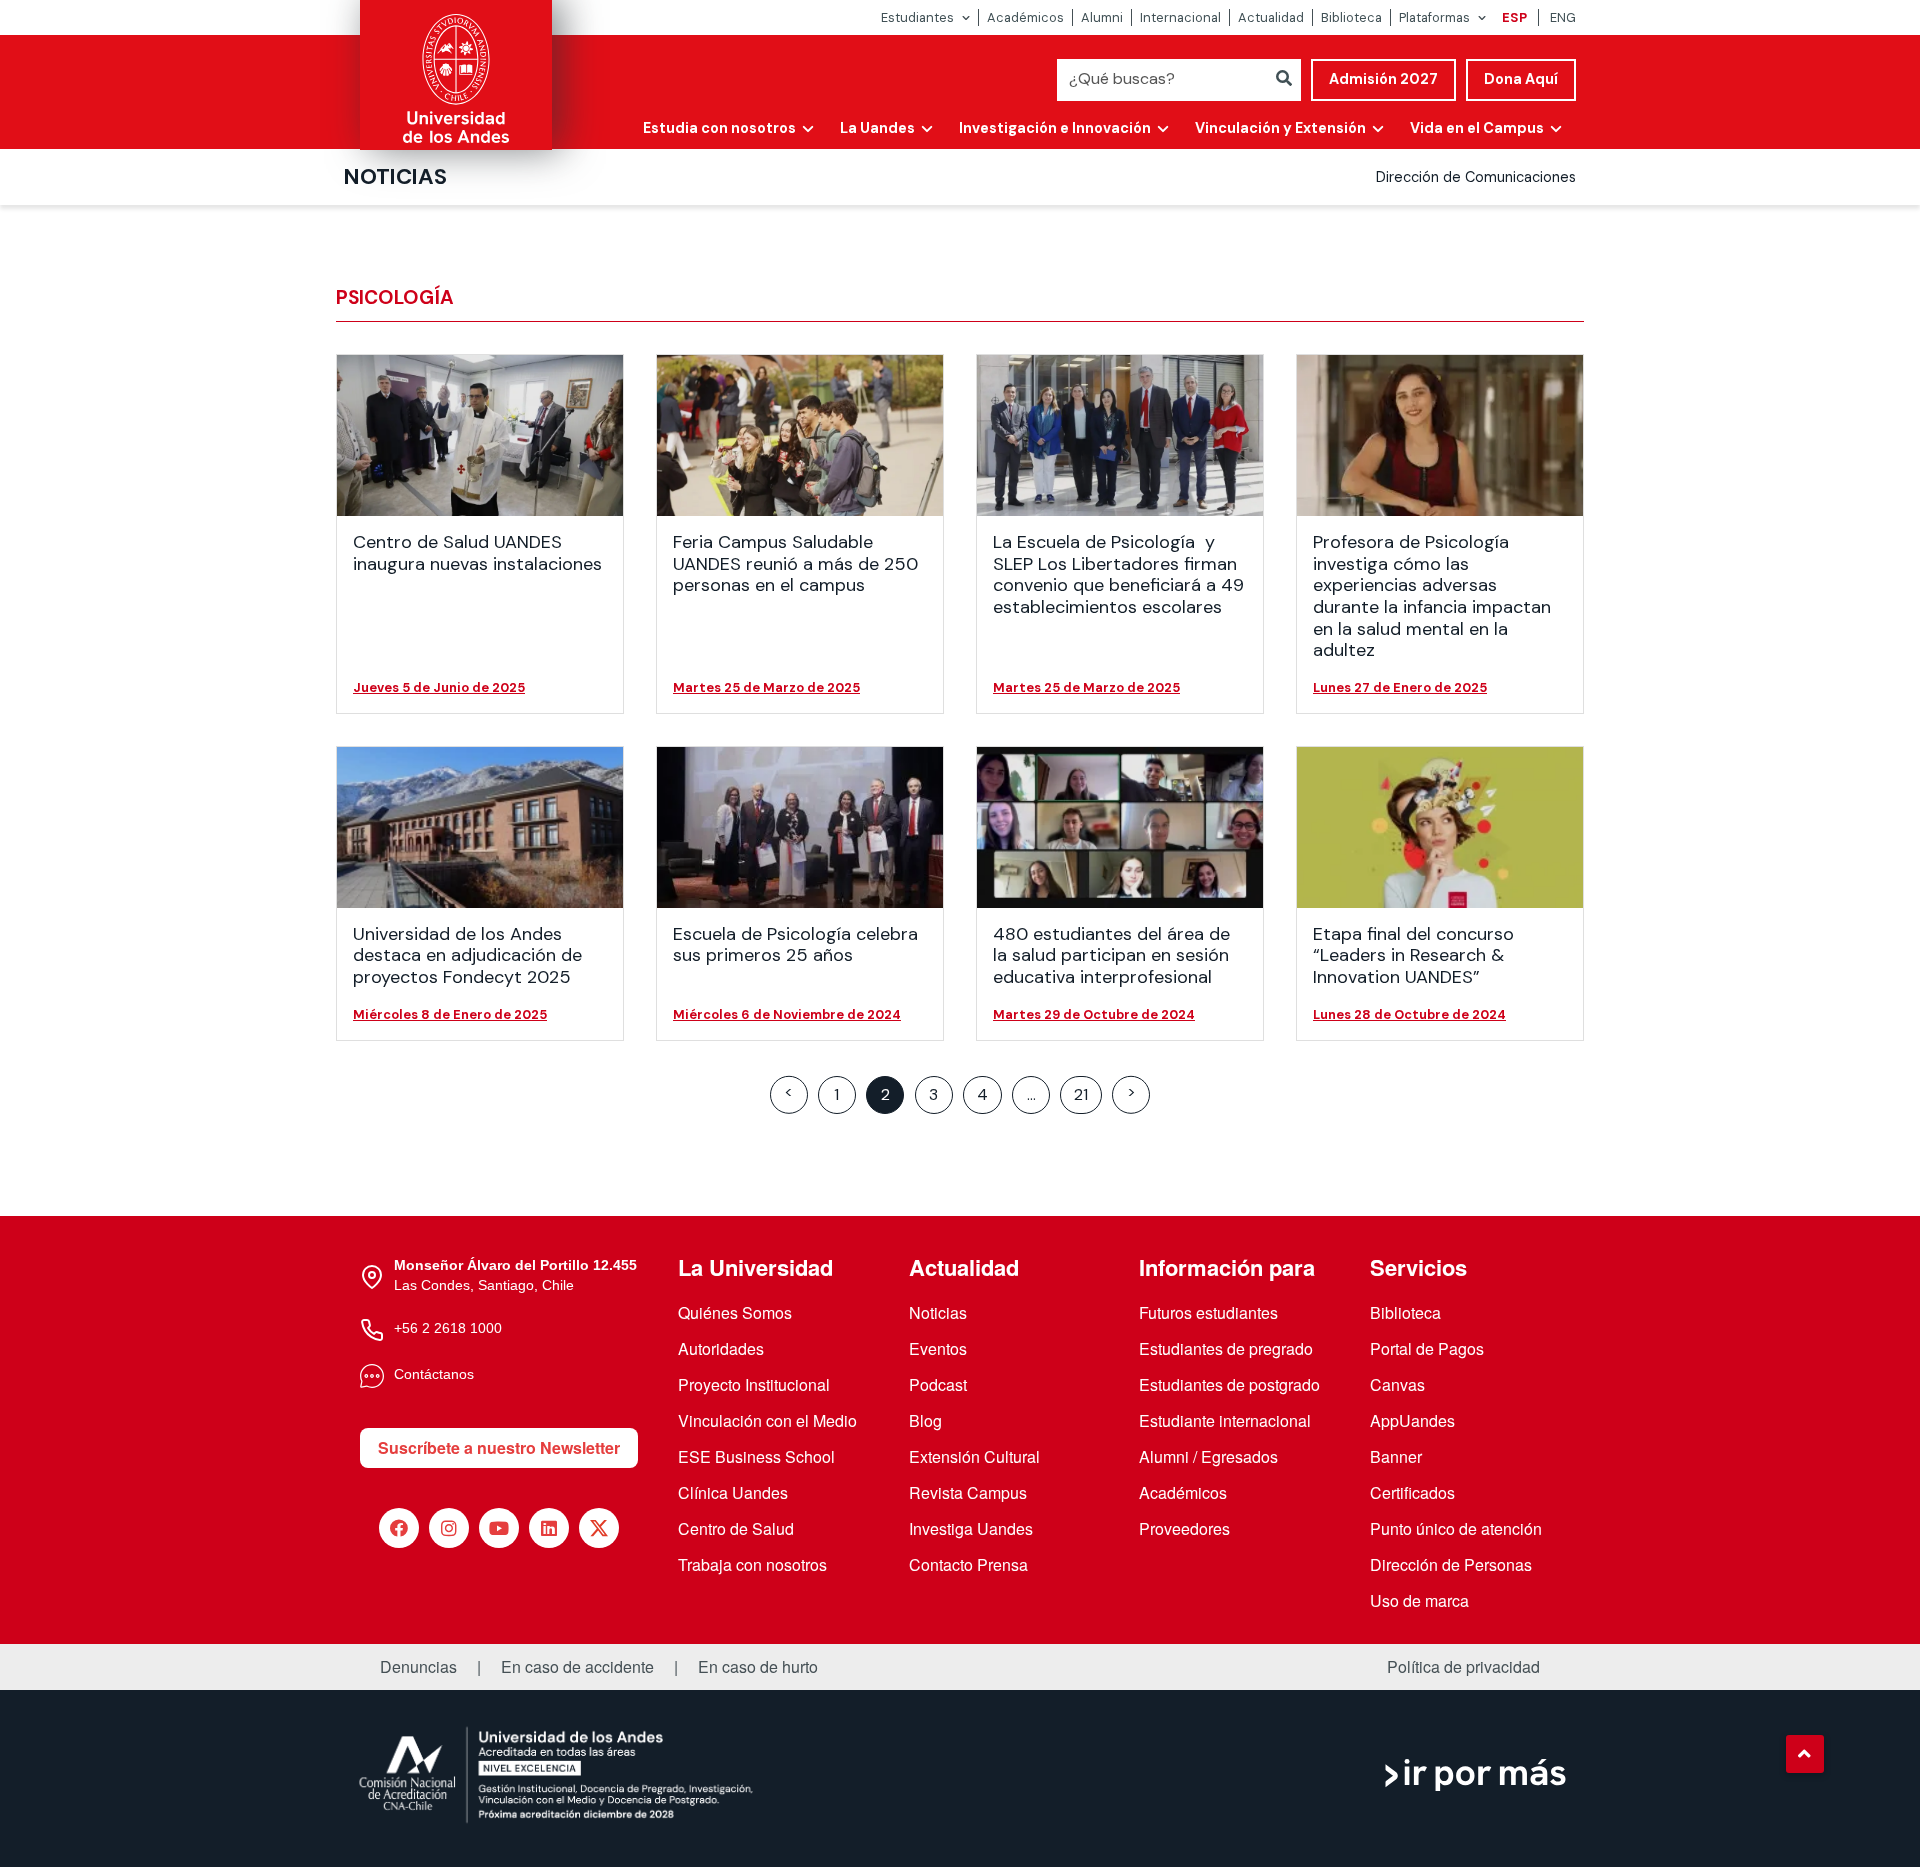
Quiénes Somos (735, 1312)
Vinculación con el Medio (767, 1420)
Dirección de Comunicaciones (1476, 177)
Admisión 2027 (1383, 79)
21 (1081, 1094)
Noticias (395, 176)
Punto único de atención (1456, 1528)
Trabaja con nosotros (752, 1564)
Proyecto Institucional (754, 1384)
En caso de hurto (758, 1667)
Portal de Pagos (1427, 1348)
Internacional (1180, 17)
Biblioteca (1351, 17)
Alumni (1102, 17)
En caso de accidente (577, 1667)
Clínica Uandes (733, 1492)
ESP (1514, 17)
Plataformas (1434, 17)
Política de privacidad (1463, 1667)
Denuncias (418, 1667)
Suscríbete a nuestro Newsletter (499, 1447)
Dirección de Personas (1451, 1564)
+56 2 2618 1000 (448, 1328)
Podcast (938, 1384)
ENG (1563, 17)
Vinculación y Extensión (1280, 128)
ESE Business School (756, 1456)
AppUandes (1412, 1420)
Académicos (1025, 17)
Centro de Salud (736, 1528)
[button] (1805, 1754)
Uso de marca (1419, 1600)
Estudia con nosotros (719, 128)
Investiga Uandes (971, 1528)
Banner (1396, 1456)
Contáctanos (434, 1374)
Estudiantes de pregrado (1226, 1348)
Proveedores (1184, 1528)
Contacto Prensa (968, 1564)
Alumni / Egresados (1208, 1456)
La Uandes (877, 128)
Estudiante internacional (1225, 1420)
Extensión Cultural (974, 1456)
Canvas (1397, 1384)
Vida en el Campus (1477, 128)
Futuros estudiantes (1208, 1312)
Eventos (938, 1348)
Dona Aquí (1521, 79)
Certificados (1412, 1492)
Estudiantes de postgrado (1229, 1384)
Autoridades (721, 1348)
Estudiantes (917, 17)
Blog (925, 1420)
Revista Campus (968, 1492)
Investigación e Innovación (1055, 128)
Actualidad (1271, 17)
